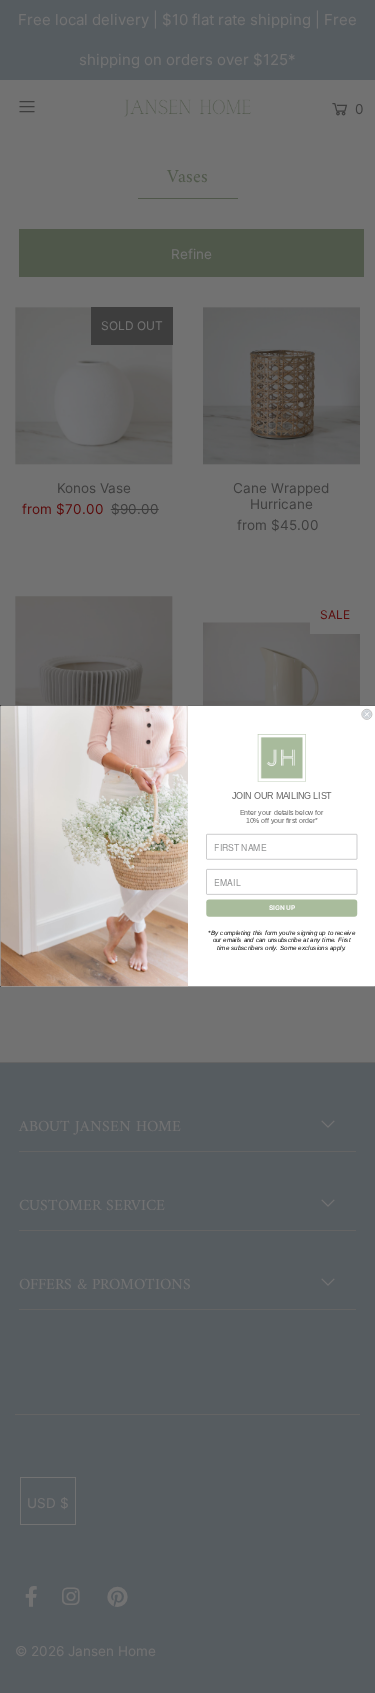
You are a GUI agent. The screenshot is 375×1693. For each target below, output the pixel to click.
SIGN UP (281, 908)
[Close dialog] (367, 715)
